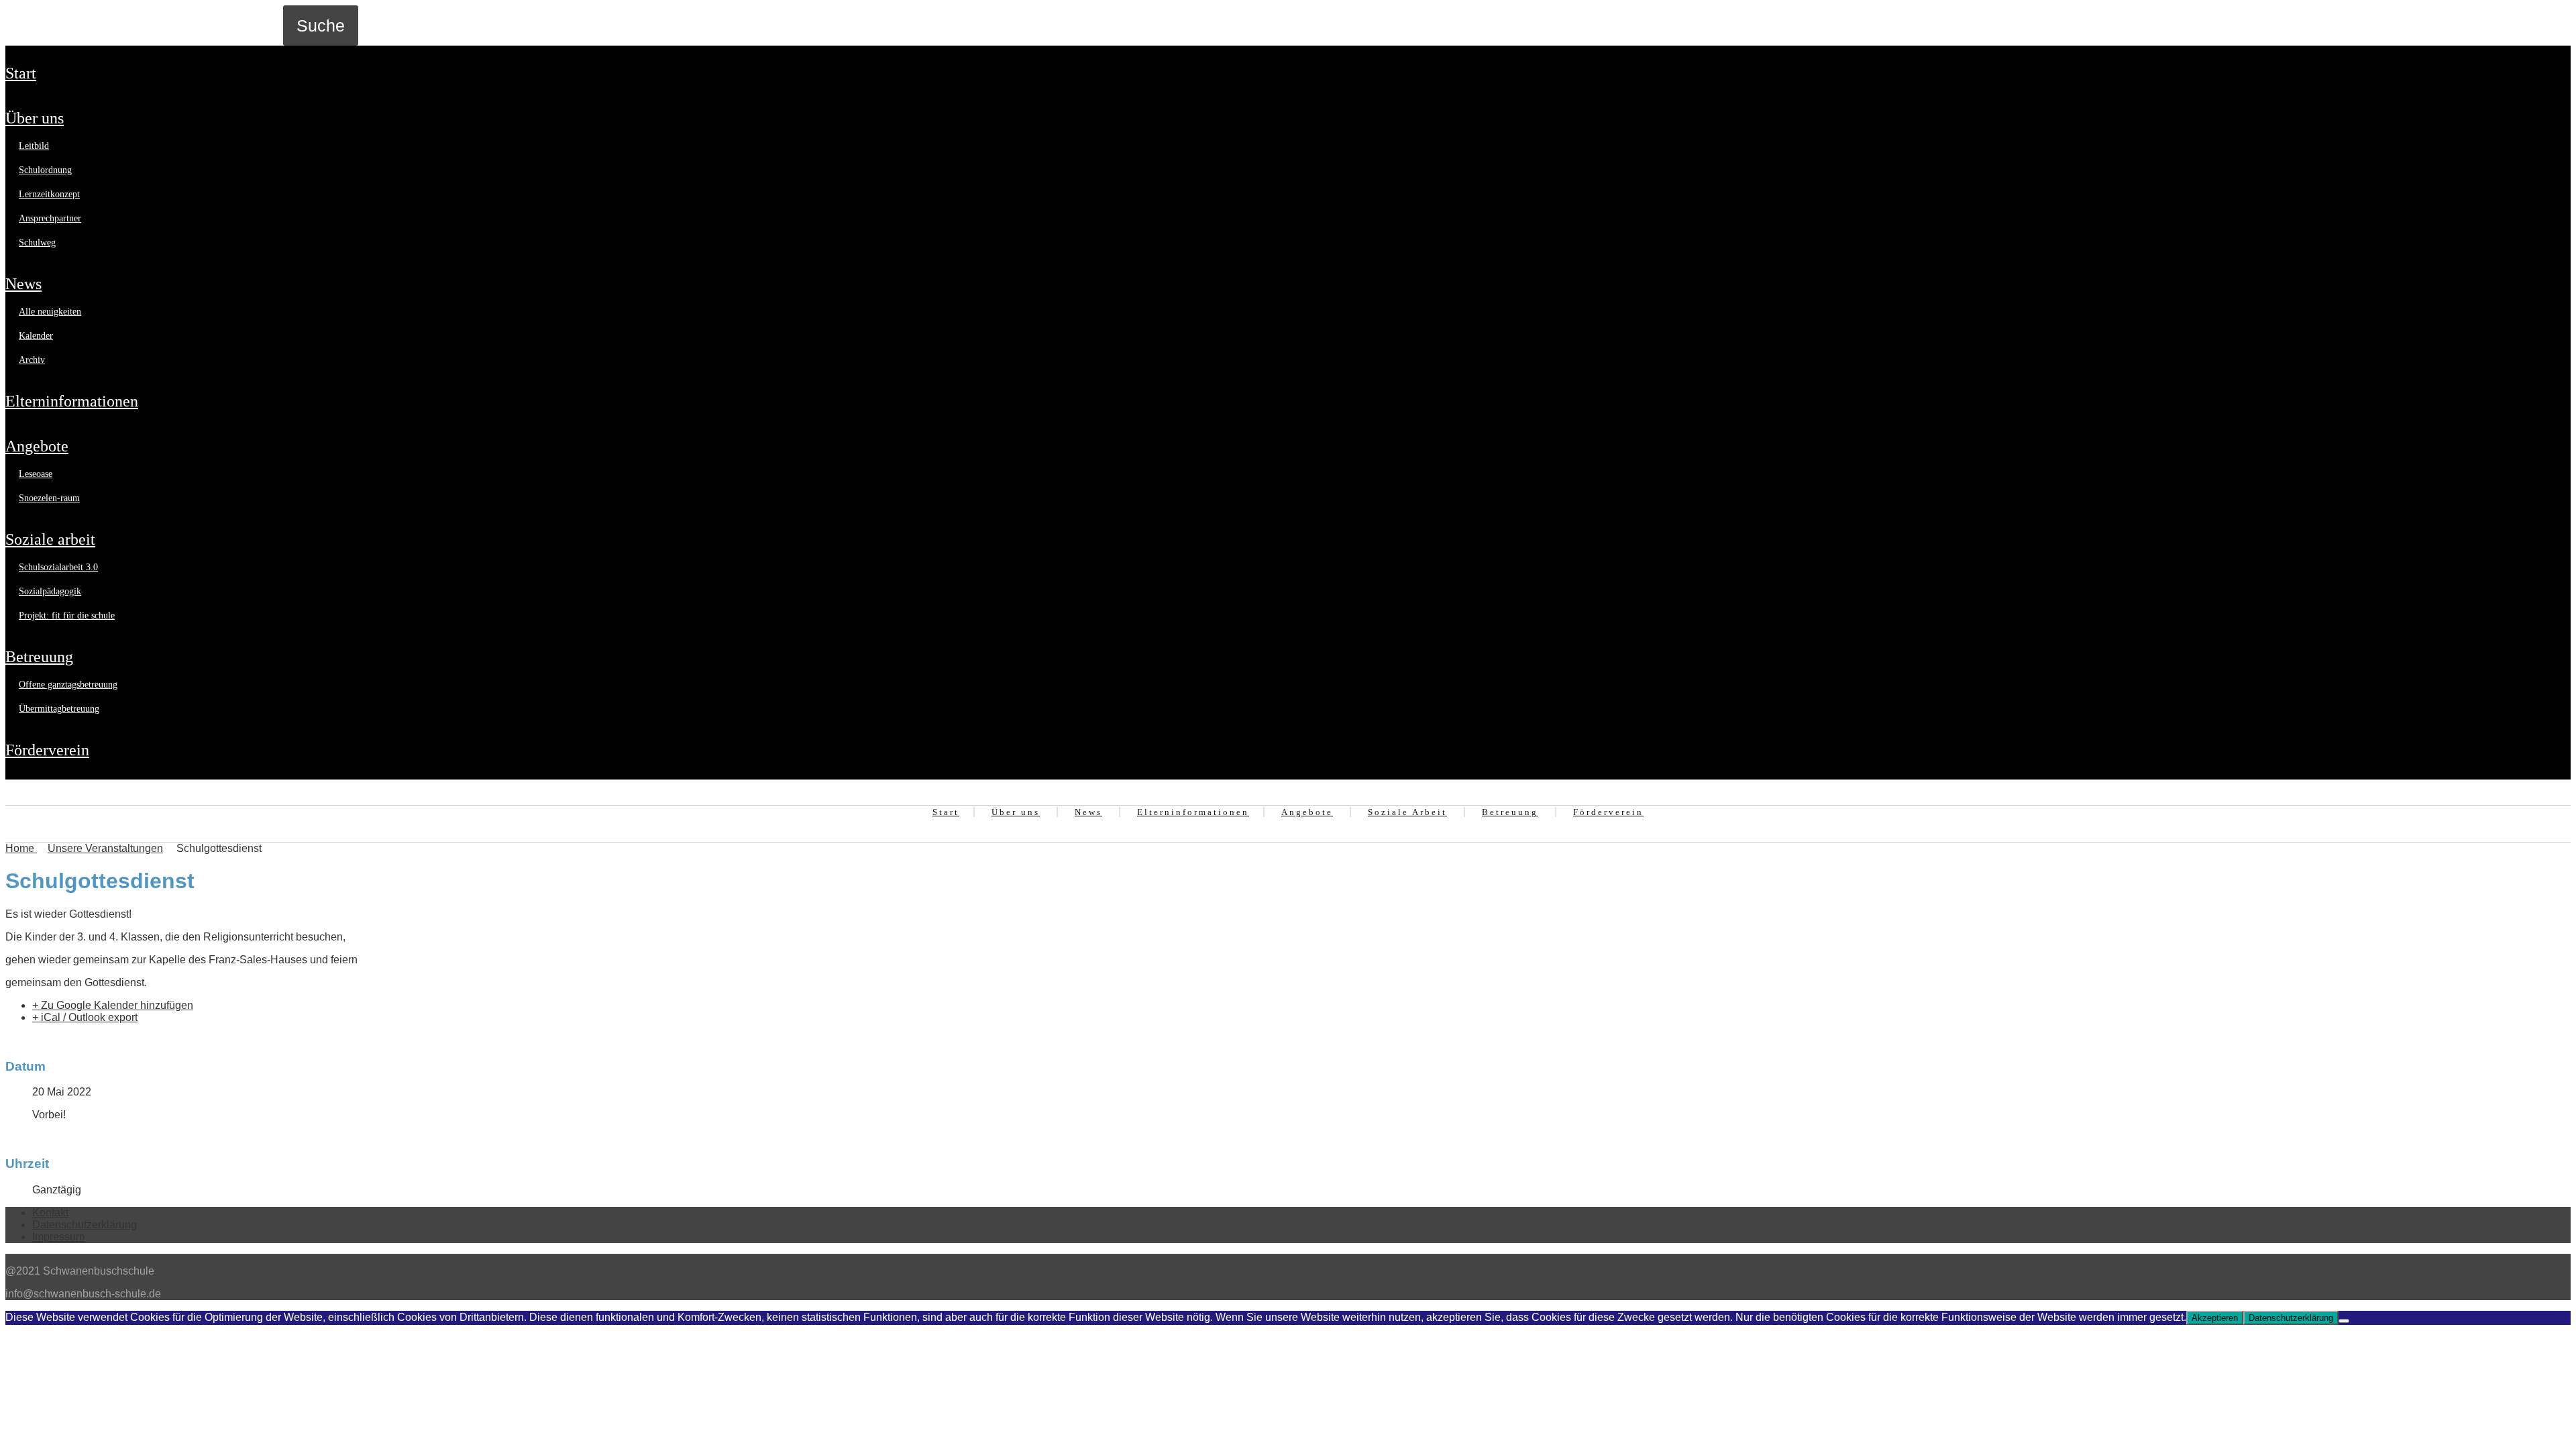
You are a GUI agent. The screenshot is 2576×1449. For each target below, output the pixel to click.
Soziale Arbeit (50, 539)
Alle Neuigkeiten (50, 312)
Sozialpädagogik (50, 591)
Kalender (36, 336)
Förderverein (47, 750)
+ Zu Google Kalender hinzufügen (113, 1005)
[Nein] (2344, 1321)
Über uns (35, 118)
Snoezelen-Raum (49, 498)
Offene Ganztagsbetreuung (68, 685)
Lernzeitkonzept (49, 194)
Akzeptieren (2215, 1318)
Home (21, 848)
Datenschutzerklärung (85, 1225)
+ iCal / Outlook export (85, 1017)
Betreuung (39, 657)
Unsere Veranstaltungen (105, 848)
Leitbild (34, 146)
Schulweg (37, 243)
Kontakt (50, 1213)
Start (21, 73)
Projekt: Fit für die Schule (67, 615)
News (23, 284)
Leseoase (36, 474)
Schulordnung (45, 170)
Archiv (32, 360)
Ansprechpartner (50, 218)
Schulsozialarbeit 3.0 (58, 567)
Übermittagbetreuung (59, 709)
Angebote (37, 446)
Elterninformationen (72, 401)
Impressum (58, 1237)
